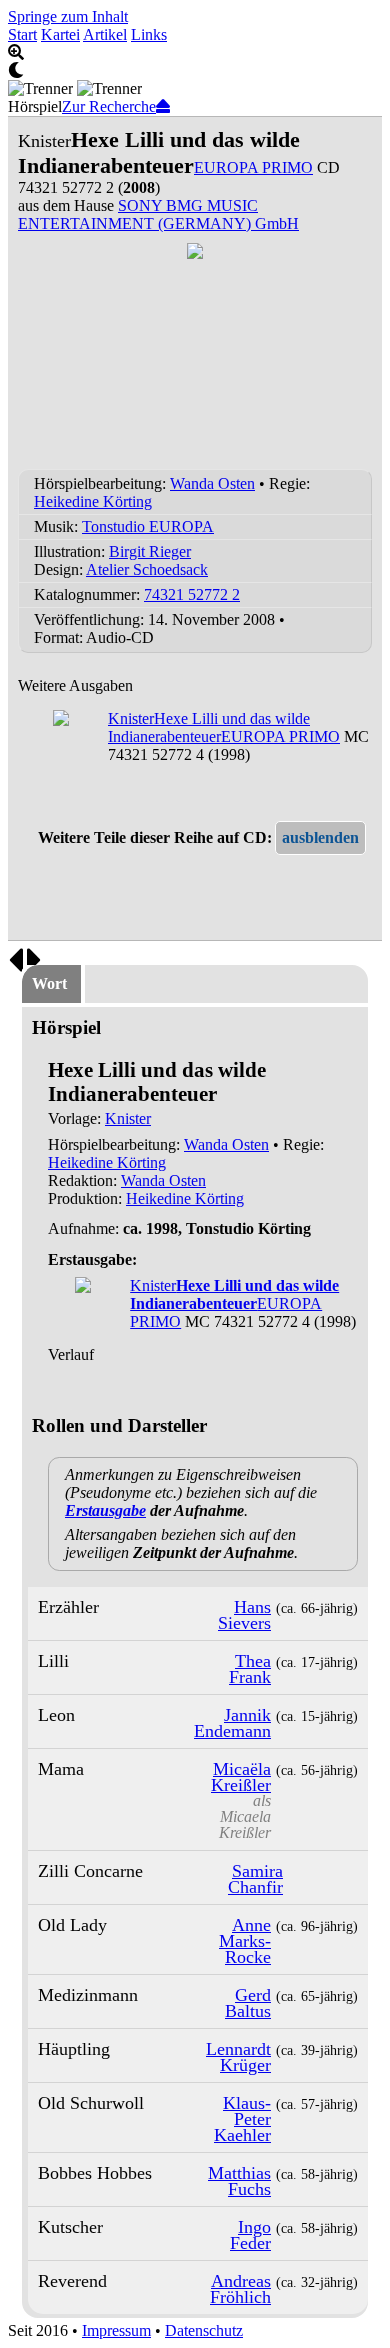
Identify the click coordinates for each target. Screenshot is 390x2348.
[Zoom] (195, 53)
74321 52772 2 (192, 594)
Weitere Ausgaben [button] (75, 685)
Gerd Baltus (248, 2003)
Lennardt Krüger (238, 2057)
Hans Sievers (244, 1615)
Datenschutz (204, 2330)
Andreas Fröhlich (240, 2289)
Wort (49, 983)
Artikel (105, 34)
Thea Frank (250, 1669)
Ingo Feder (250, 2235)
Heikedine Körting (93, 501)
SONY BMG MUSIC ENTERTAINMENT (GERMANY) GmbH (158, 214)
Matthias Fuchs (239, 2181)
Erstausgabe (105, 1510)
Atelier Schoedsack (147, 569)
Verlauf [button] (71, 1354)
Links (149, 34)
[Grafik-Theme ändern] (195, 71)
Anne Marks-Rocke (245, 1941)
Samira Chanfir (255, 1879)
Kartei (60, 34)
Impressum (116, 2330)
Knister (128, 1118)
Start (22, 34)
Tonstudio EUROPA (148, 526)
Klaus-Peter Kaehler (242, 2119)
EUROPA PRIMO (253, 167)
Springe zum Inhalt (68, 16)
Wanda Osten (212, 483)
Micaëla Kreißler (241, 1777)
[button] (320, 838)
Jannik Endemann (232, 1723)
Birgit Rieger (150, 551)
